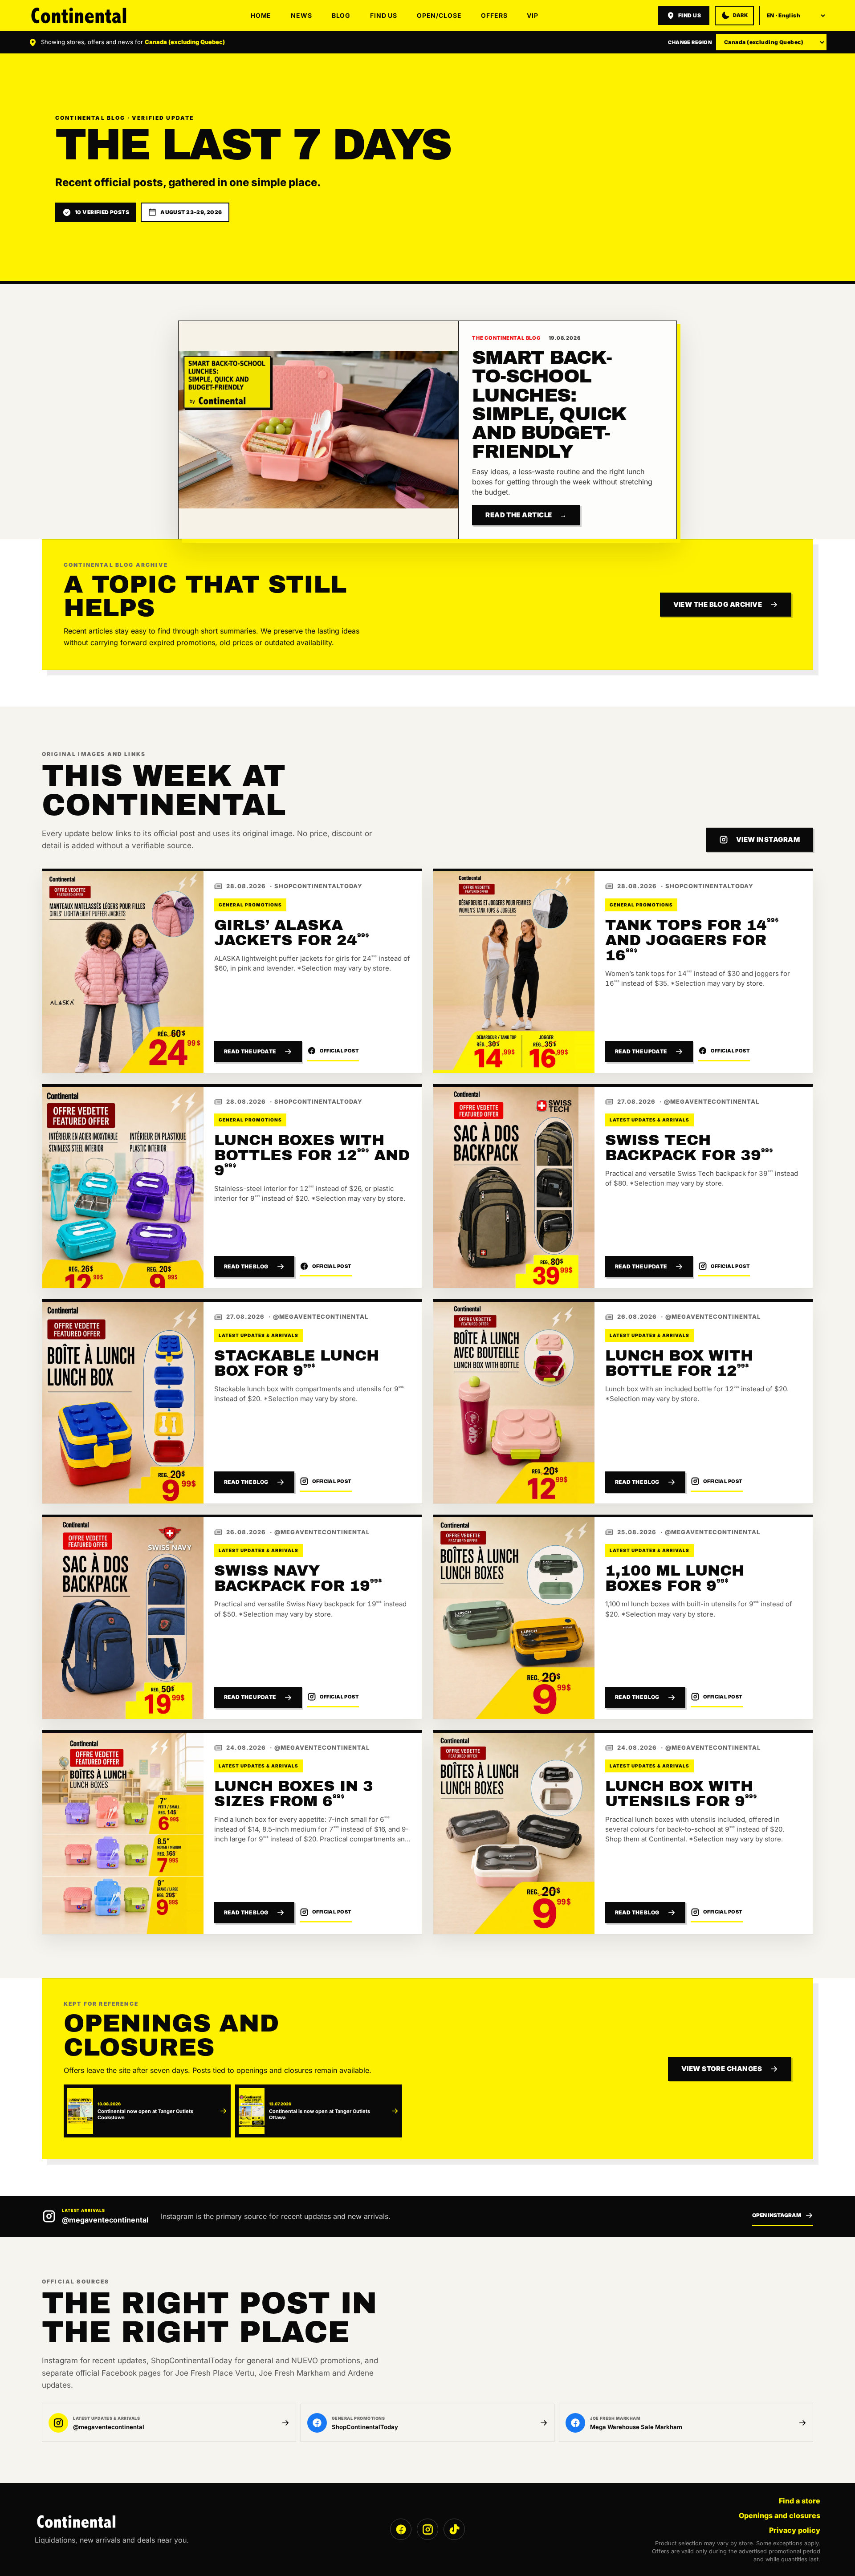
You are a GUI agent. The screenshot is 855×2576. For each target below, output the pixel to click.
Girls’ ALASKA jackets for (291, 932)
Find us (384, 15)
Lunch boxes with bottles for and (312, 1155)
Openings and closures (780, 2515)
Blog (341, 15)
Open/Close (439, 15)
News (301, 15)
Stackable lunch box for (297, 1363)
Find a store (800, 2501)
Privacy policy (795, 2530)
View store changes (722, 2069)
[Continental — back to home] (80, 15)
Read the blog (246, 1266)
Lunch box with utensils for (681, 1794)
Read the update (250, 1051)
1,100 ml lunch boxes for (675, 1578)
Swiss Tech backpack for (689, 1148)
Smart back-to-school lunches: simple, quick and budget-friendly (549, 404)
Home (261, 15)
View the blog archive (718, 604)
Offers (494, 15)
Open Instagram (777, 2215)
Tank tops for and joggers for (692, 940)
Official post (340, 1051)
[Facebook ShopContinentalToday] (401, 2529)
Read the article (526, 515)
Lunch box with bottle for (679, 1363)
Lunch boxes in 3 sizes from (294, 1794)
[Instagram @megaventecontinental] (427, 2529)
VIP (533, 15)
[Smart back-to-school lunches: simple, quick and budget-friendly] (318, 430)
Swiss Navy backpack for (298, 1578)
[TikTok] (454, 2529)
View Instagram (768, 839)
